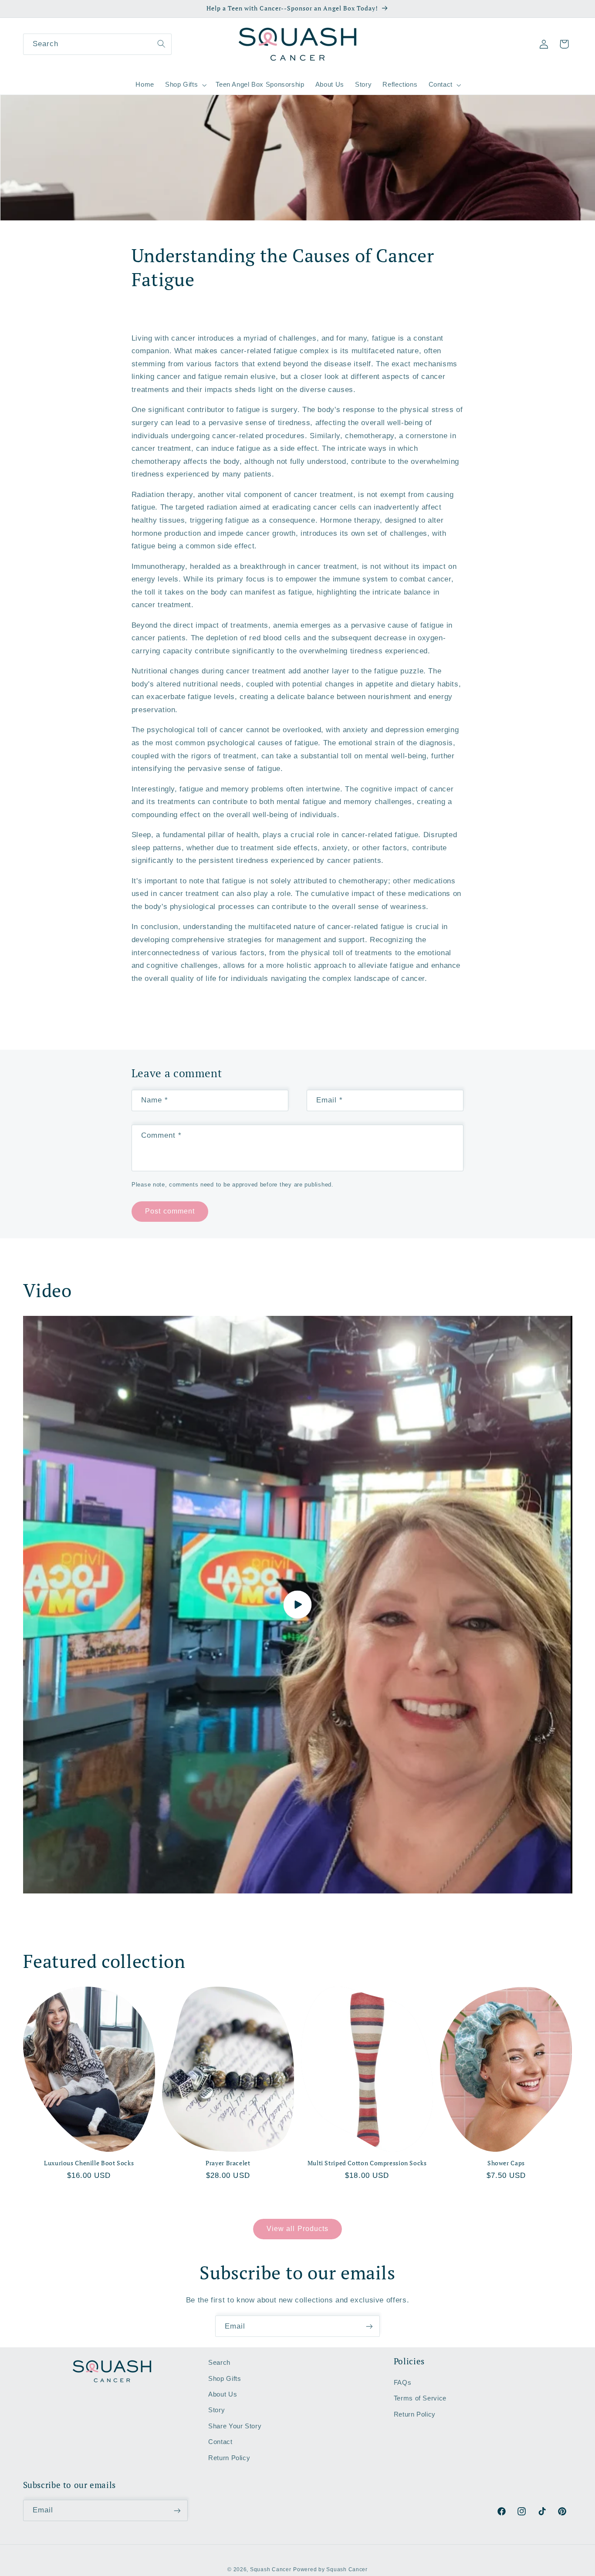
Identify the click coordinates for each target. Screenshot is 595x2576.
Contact (220, 2442)
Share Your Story (235, 2426)
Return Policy (229, 2458)
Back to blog (303, 1015)
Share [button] (151, 314)
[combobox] (98, 44)
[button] (185, 85)
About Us (223, 2394)
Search (219, 2363)
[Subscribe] (369, 2326)
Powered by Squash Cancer (330, 2569)
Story (216, 2410)
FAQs (403, 2383)
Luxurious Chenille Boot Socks (89, 2163)
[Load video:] (298, 1605)
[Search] (161, 44)
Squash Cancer (271, 2569)
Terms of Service (420, 2398)
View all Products (297, 2229)
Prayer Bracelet (228, 2163)
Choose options (89, 2199)
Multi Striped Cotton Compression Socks (367, 2163)
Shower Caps (506, 2163)
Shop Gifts (225, 2379)
